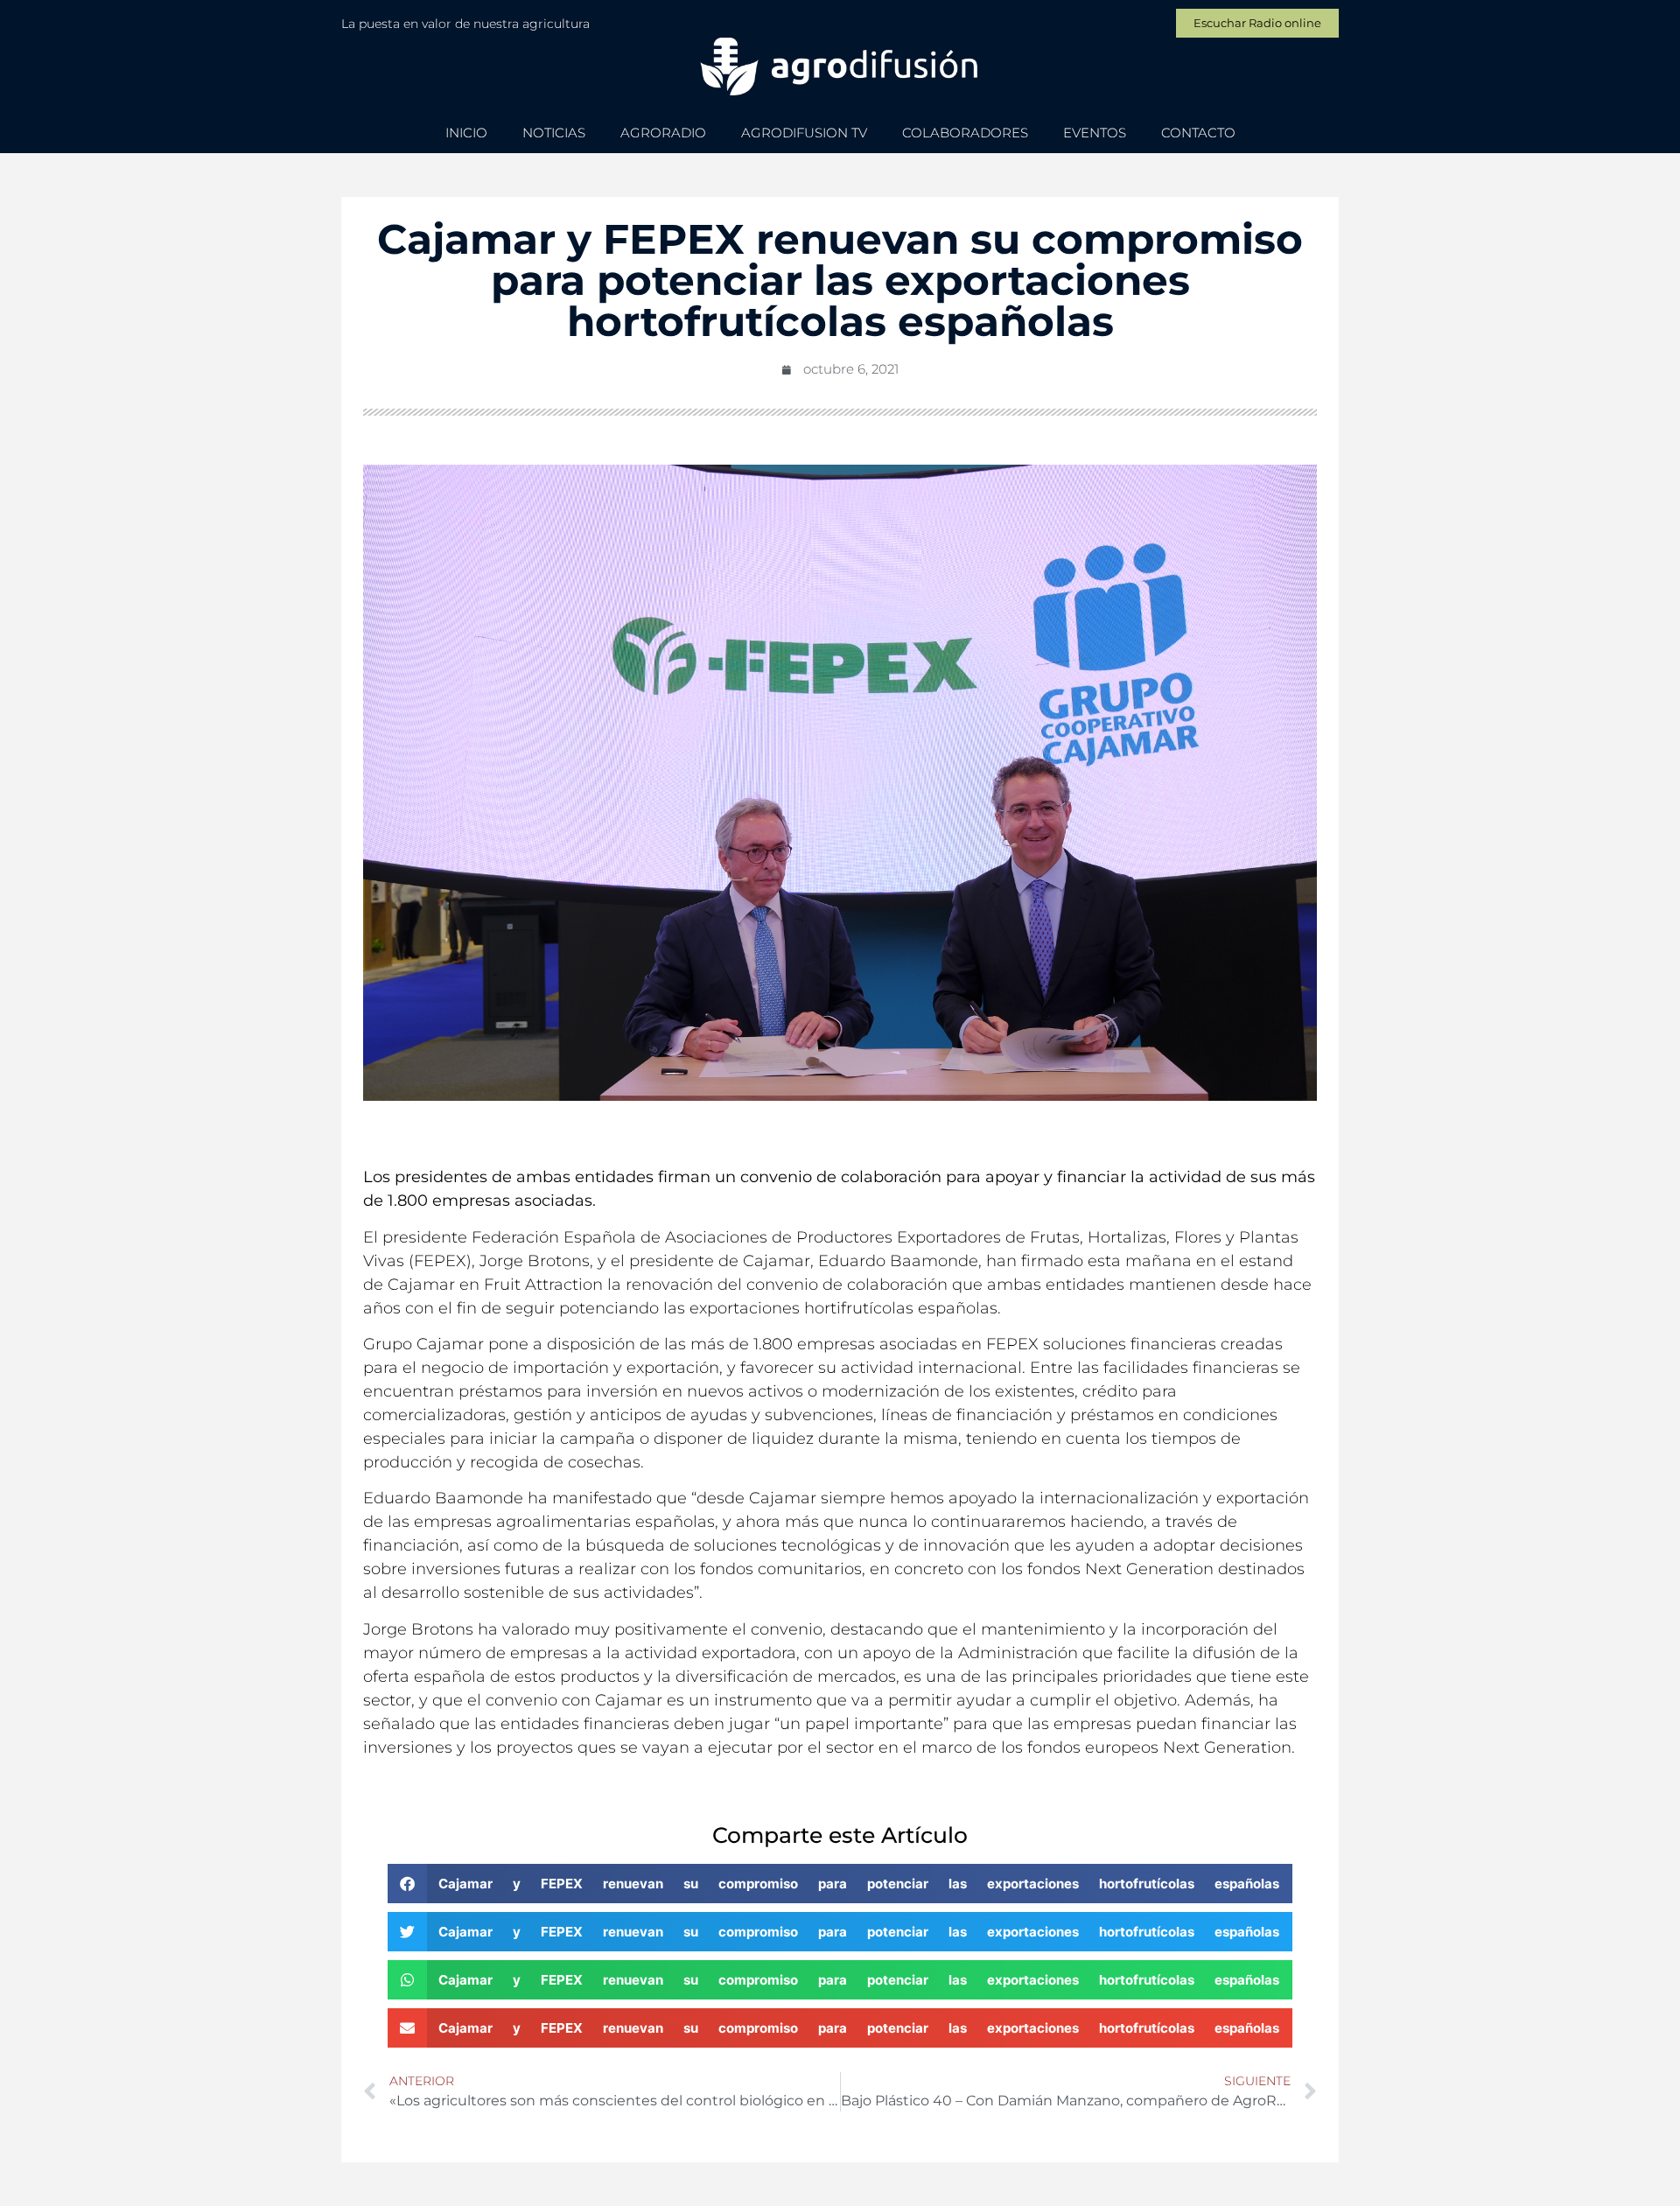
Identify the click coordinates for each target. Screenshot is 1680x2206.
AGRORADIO (663, 133)
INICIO (466, 133)
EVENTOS (1095, 133)
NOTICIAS (554, 133)
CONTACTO (1198, 133)
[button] (840, 1884)
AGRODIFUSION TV (804, 133)
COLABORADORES (965, 133)
